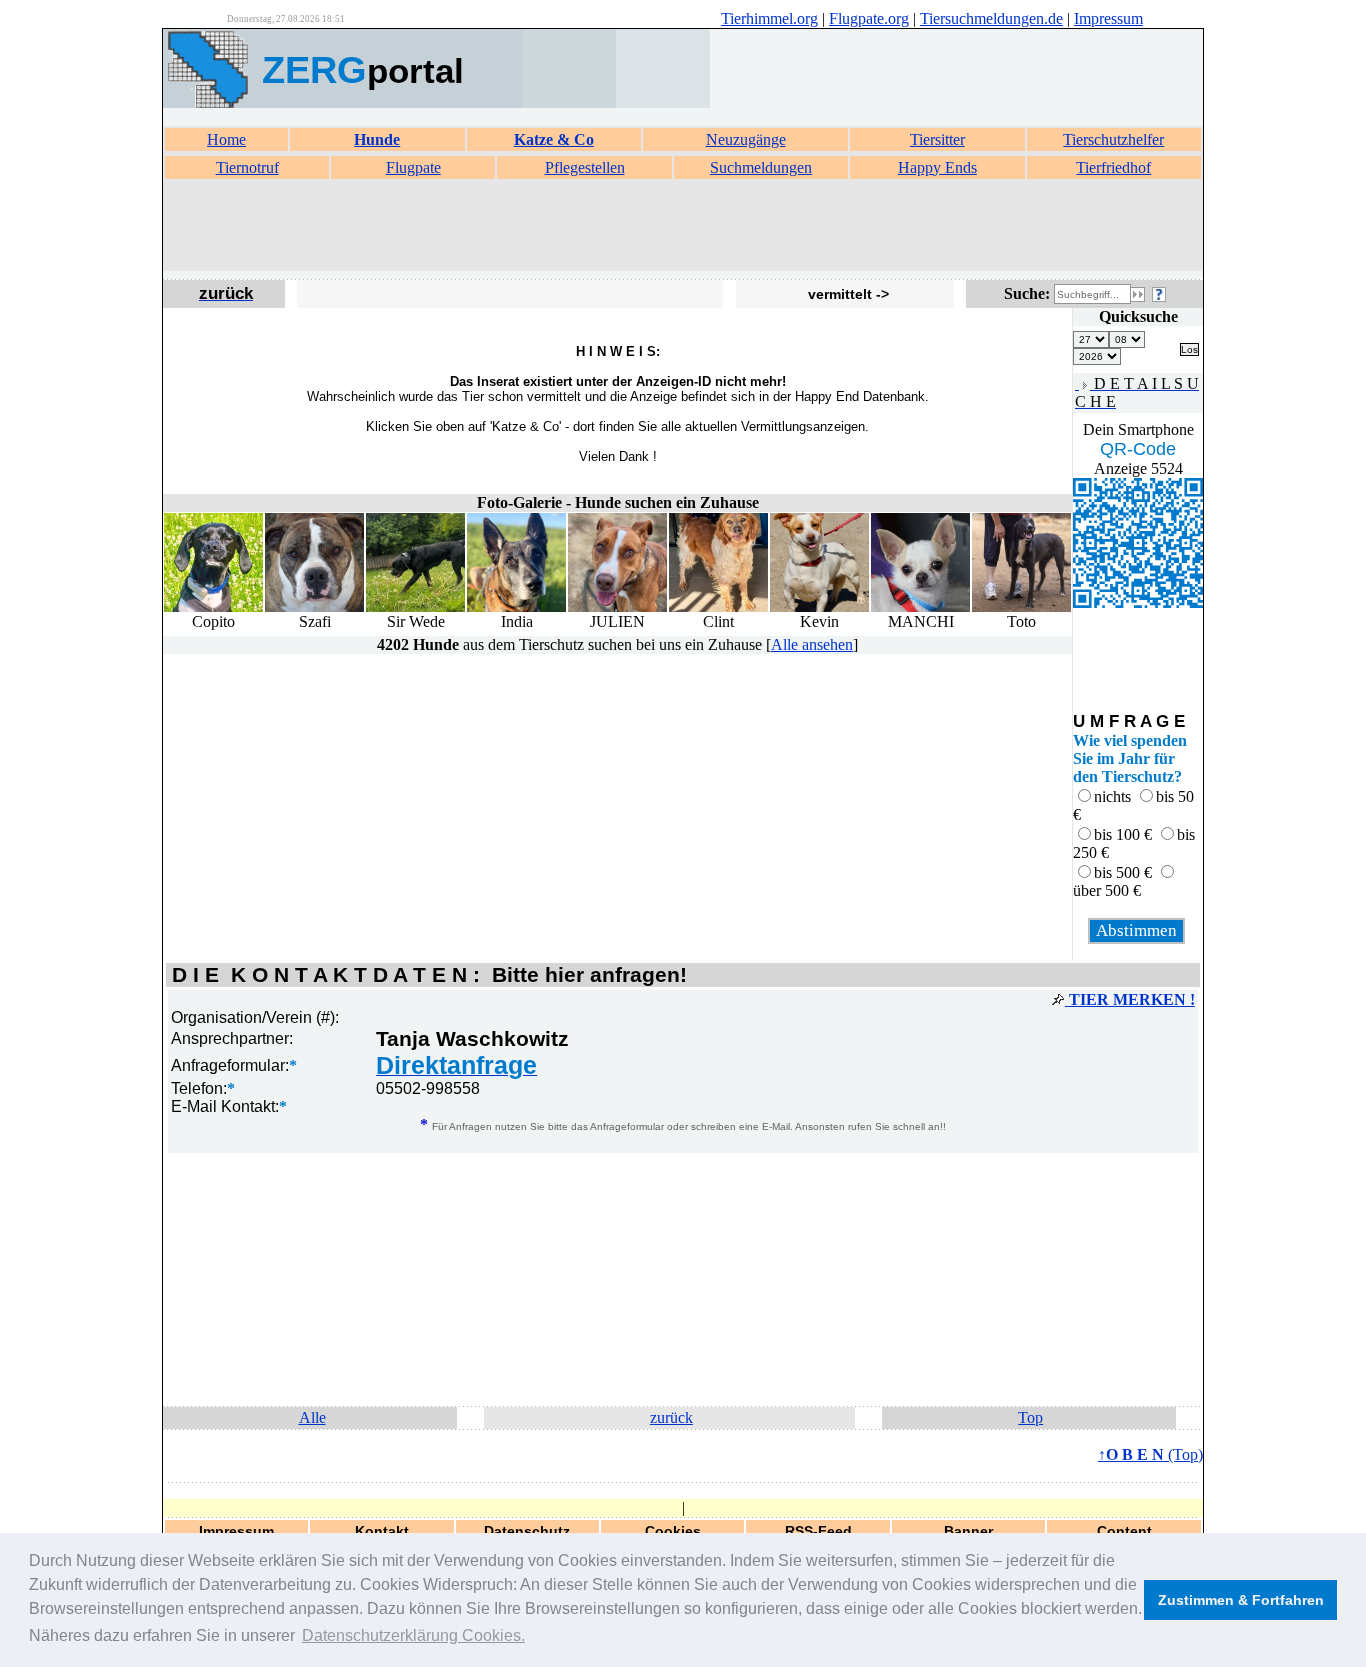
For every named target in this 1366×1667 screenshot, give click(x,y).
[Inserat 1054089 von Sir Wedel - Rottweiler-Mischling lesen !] (415, 607)
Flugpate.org (869, 18)
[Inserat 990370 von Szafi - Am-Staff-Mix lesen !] (314, 607)
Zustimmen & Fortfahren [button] (1241, 1600)
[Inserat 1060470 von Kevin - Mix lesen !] (819, 607)
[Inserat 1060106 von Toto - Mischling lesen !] (1021, 607)
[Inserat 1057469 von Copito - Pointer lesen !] (213, 607)
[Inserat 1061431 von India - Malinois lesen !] (516, 607)
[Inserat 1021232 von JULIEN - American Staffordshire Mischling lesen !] (617, 607)
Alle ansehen (812, 644)
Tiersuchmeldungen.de (991, 18)
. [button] (413, 1635)
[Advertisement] (683, 226)
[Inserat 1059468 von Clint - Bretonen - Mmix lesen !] (718, 607)
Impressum (1108, 18)
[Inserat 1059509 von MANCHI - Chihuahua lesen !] (920, 607)
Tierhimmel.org (769, 18)
